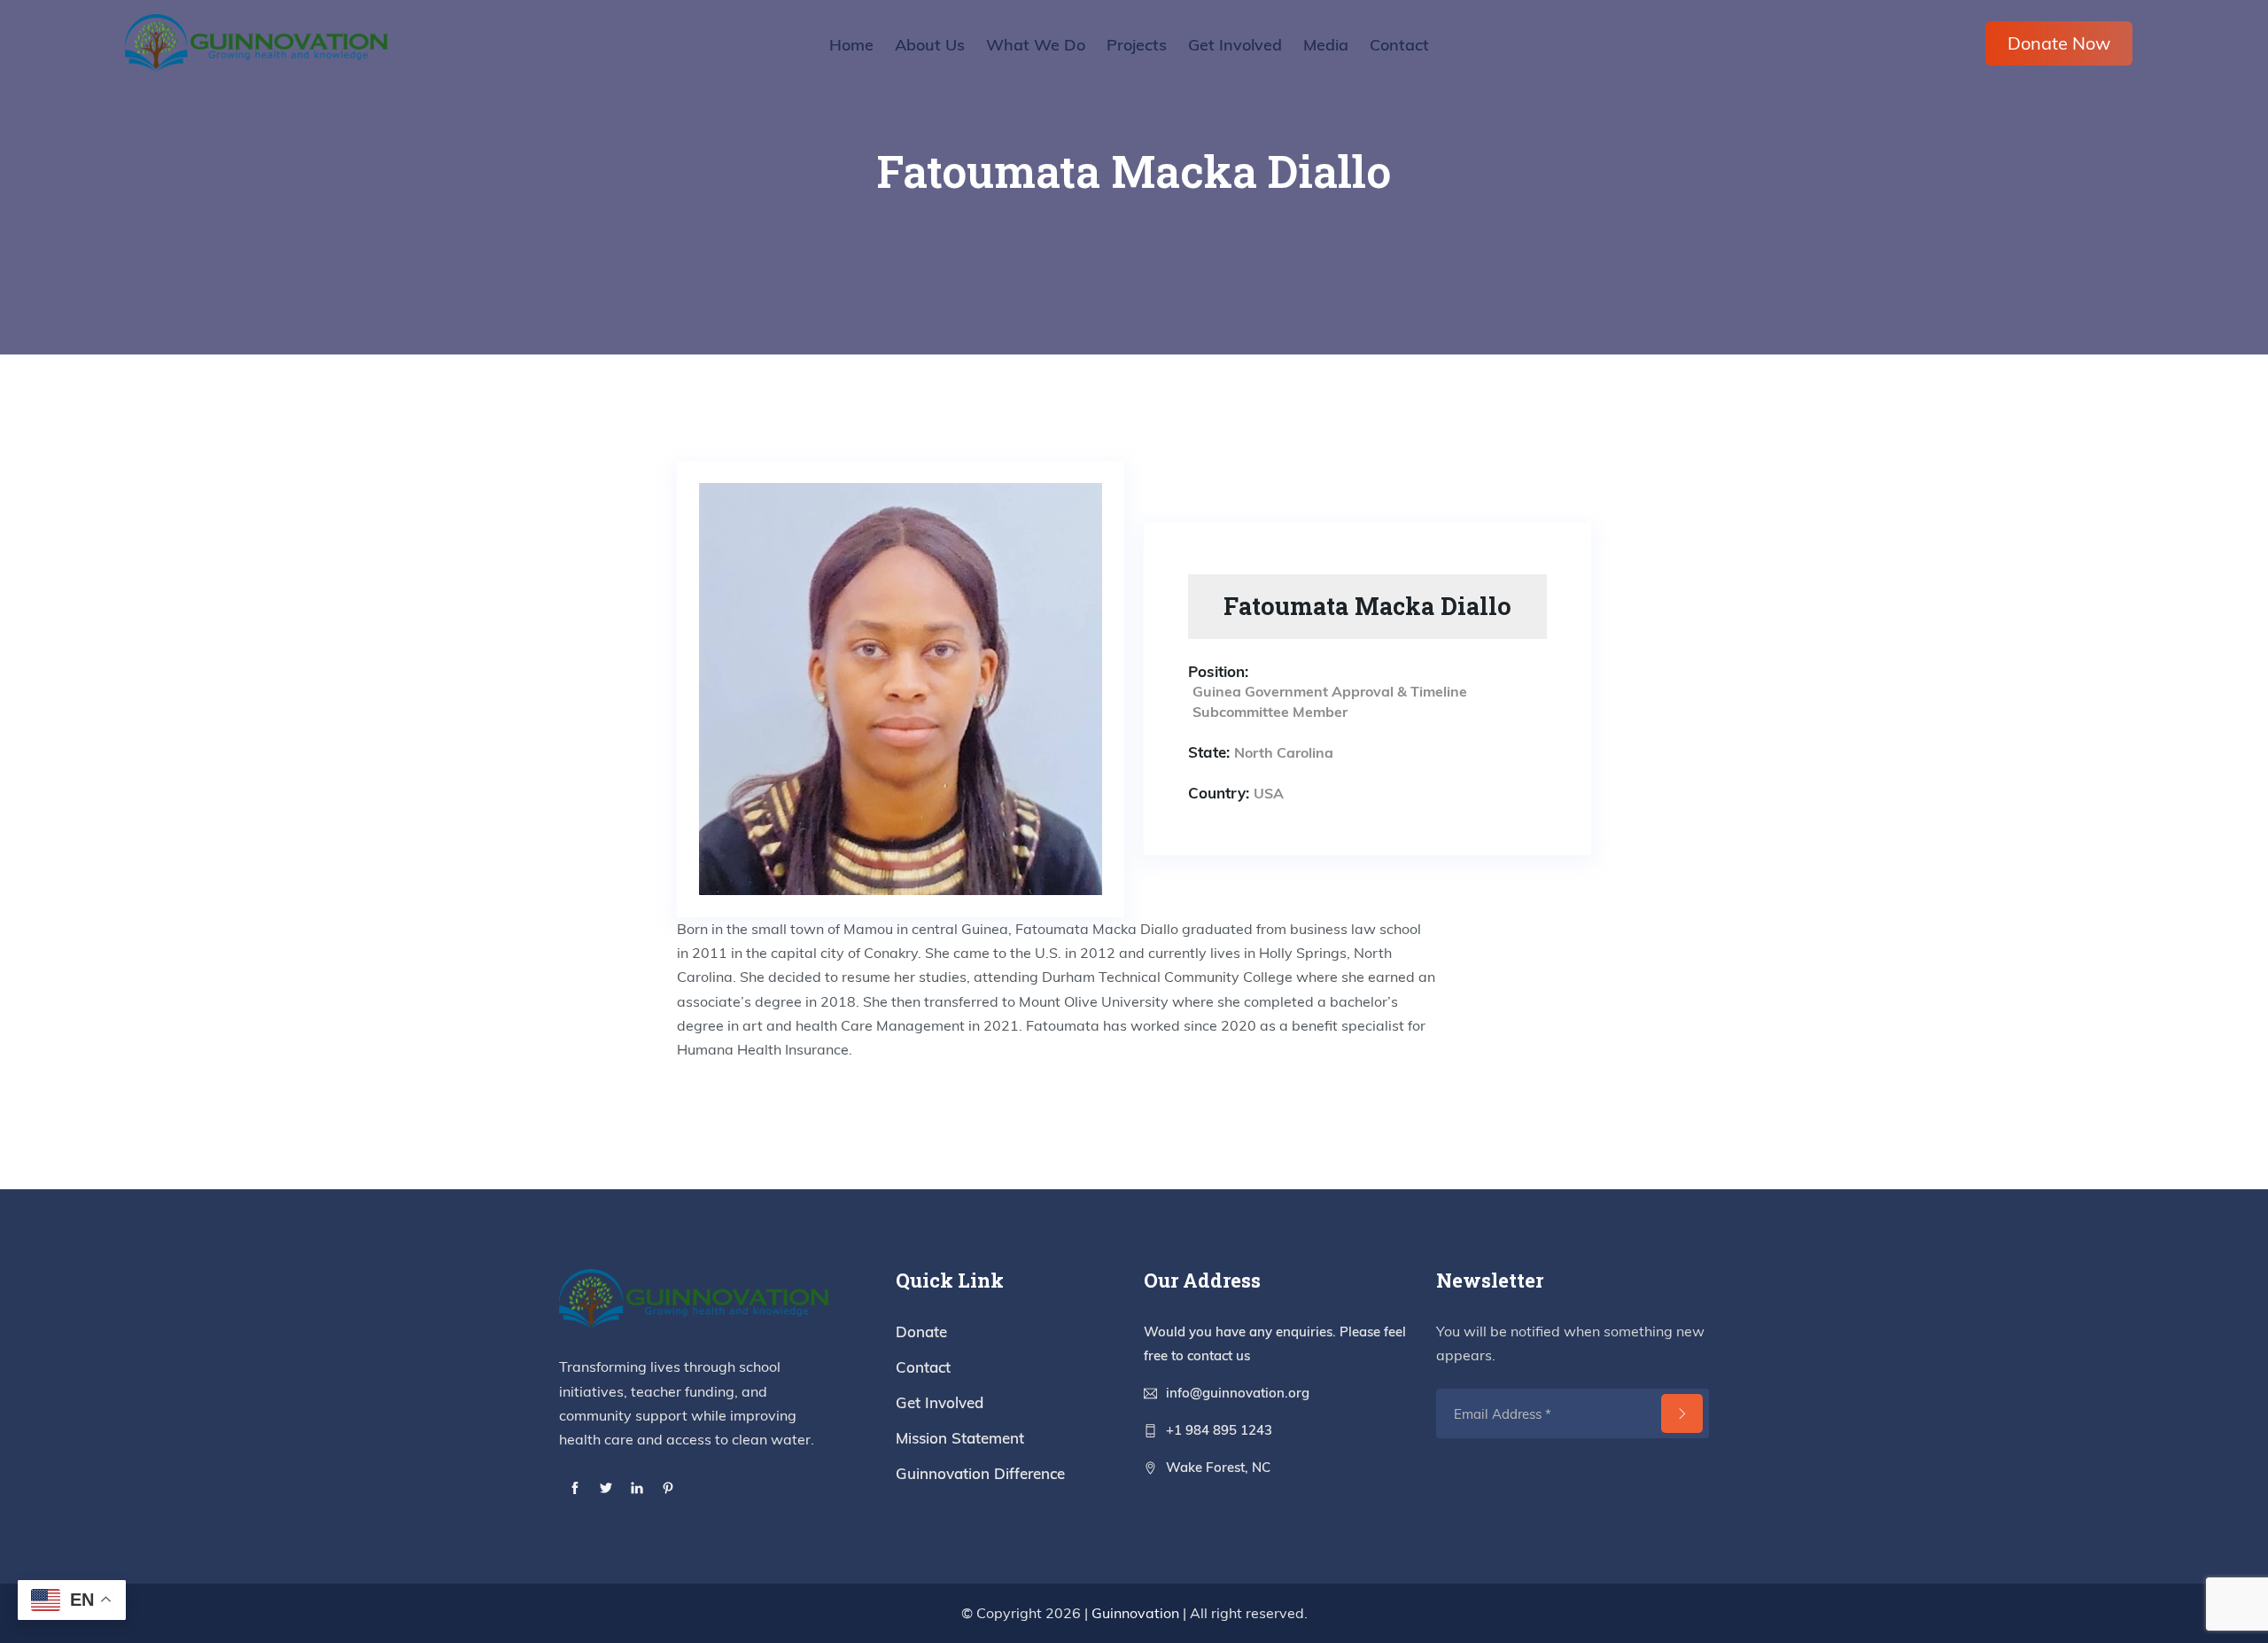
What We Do (1036, 45)
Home (851, 45)
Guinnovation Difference (980, 1473)
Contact (1399, 45)
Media (1326, 45)
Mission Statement (960, 1438)
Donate (921, 1332)
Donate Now (2059, 43)
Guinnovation (1135, 1613)
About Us (930, 45)
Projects (1137, 45)
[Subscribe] (1682, 1413)
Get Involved (1235, 45)
